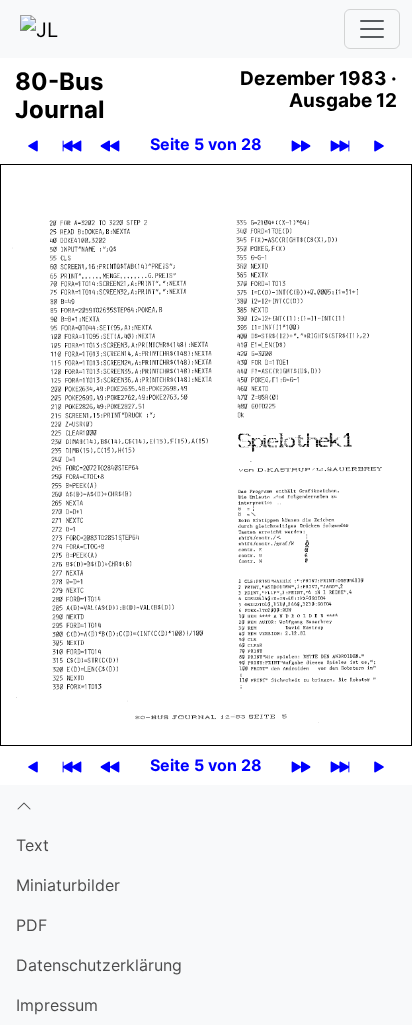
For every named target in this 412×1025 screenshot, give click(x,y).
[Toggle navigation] (372, 29)
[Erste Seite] (72, 144)
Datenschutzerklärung (99, 965)
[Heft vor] (301, 144)
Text (32, 845)
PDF (31, 925)
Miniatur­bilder (68, 885)
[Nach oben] (206, 805)
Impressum (57, 1005)
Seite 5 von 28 (206, 144)
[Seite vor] (379, 144)
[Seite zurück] (33, 144)
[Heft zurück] (110, 144)
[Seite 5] (206, 453)
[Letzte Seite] (340, 144)
